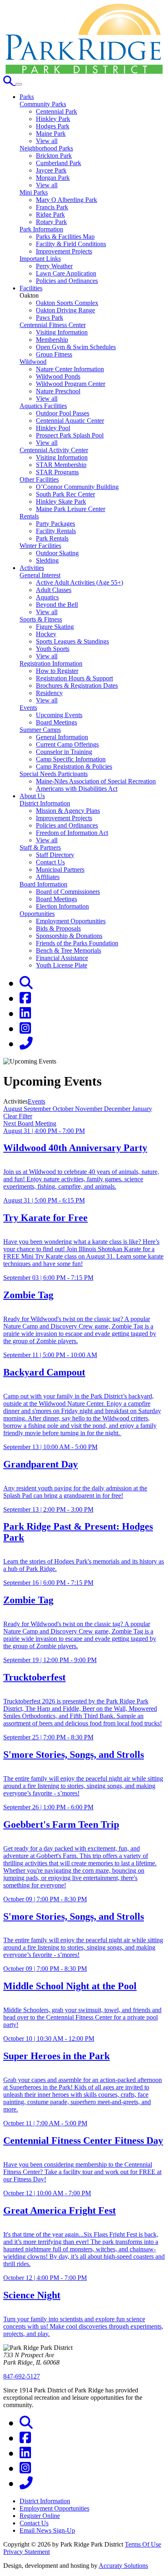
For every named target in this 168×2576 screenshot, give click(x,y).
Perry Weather (54, 266)
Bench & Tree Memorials (69, 950)
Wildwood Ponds (58, 376)
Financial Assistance (62, 958)
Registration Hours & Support (74, 678)
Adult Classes (54, 590)
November (90, 1109)
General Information (62, 737)
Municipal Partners (60, 870)
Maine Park (51, 134)
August (13, 1109)
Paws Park (50, 318)
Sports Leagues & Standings (72, 641)
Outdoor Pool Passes (63, 413)
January (142, 1109)
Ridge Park (50, 214)
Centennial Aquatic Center (70, 421)
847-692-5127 (22, 2376)
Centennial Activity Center (54, 450)
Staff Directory (55, 855)
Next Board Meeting (30, 1123)
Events (28, 708)
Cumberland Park (59, 163)
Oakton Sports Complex (67, 303)
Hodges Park (53, 126)
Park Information (41, 229)
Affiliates (48, 877)
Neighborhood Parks (46, 148)
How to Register (57, 671)
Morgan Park (53, 178)
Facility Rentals (56, 531)
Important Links (40, 259)
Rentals (29, 516)
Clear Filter (18, 1116)
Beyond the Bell (57, 605)
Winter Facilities (40, 546)
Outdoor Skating (57, 553)
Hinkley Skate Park (61, 502)
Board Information (43, 884)
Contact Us (50, 862)
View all (47, 141)
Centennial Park (56, 111)
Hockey (46, 634)
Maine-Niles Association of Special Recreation (96, 781)
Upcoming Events (59, 715)
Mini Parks (34, 192)
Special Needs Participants (54, 774)
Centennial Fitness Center (53, 325)
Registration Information (51, 663)
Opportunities (37, 914)
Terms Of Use (143, 2544)
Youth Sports (53, 649)
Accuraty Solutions (123, 2566)
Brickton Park (54, 156)
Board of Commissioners (68, 892)
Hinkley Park (53, 119)
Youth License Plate (62, 965)
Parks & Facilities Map (65, 237)
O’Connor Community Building (77, 487)
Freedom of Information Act (72, 833)
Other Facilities (39, 479)
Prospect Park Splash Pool (70, 435)
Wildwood (33, 362)
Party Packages (55, 524)
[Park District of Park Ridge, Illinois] (84, 72)
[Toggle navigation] (19, 84)
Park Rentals (52, 538)
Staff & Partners (40, 847)
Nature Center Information (70, 369)
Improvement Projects (64, 251)
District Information (45, 803)
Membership (52, 340)
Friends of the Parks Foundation (77, 943)
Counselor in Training (64, 752)
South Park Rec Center (65, 494)
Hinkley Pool (53, 428)
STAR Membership (61, 465)
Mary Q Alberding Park (66, 200)
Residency (49, 693)
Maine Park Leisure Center (71, 509)
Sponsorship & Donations (69, 936)
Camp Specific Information (71, 759)
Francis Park (52, 207)
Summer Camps (40, 730)
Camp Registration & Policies (74, 766)
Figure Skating (55, 627)
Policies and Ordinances (67, 281)
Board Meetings (56, 722)
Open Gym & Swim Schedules (76, 347)
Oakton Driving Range (65, 310)
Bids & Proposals (58, 928)
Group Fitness (54, 354)
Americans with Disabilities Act (77, 789)
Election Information (62, 906)
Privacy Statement (27, 2552)
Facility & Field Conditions (71, 244)
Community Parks (43, 104)
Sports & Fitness (41, 619)
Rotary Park (51, 222)
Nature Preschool (58, 391)
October (64, 1109)
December (118, 1109)
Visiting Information (62, 332)
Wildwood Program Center (71, 384)
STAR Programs (57, 472)
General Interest (40, 575)
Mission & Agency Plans (68, 811)
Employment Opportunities (71, 921)
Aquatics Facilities (43, 406)
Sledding (47, 560)
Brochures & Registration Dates (77, 686)
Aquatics (47, 597)
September (38, 1109)
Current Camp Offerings (67, 744)
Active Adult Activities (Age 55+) (80, 582)
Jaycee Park (51, 170)
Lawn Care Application (66, 273)
